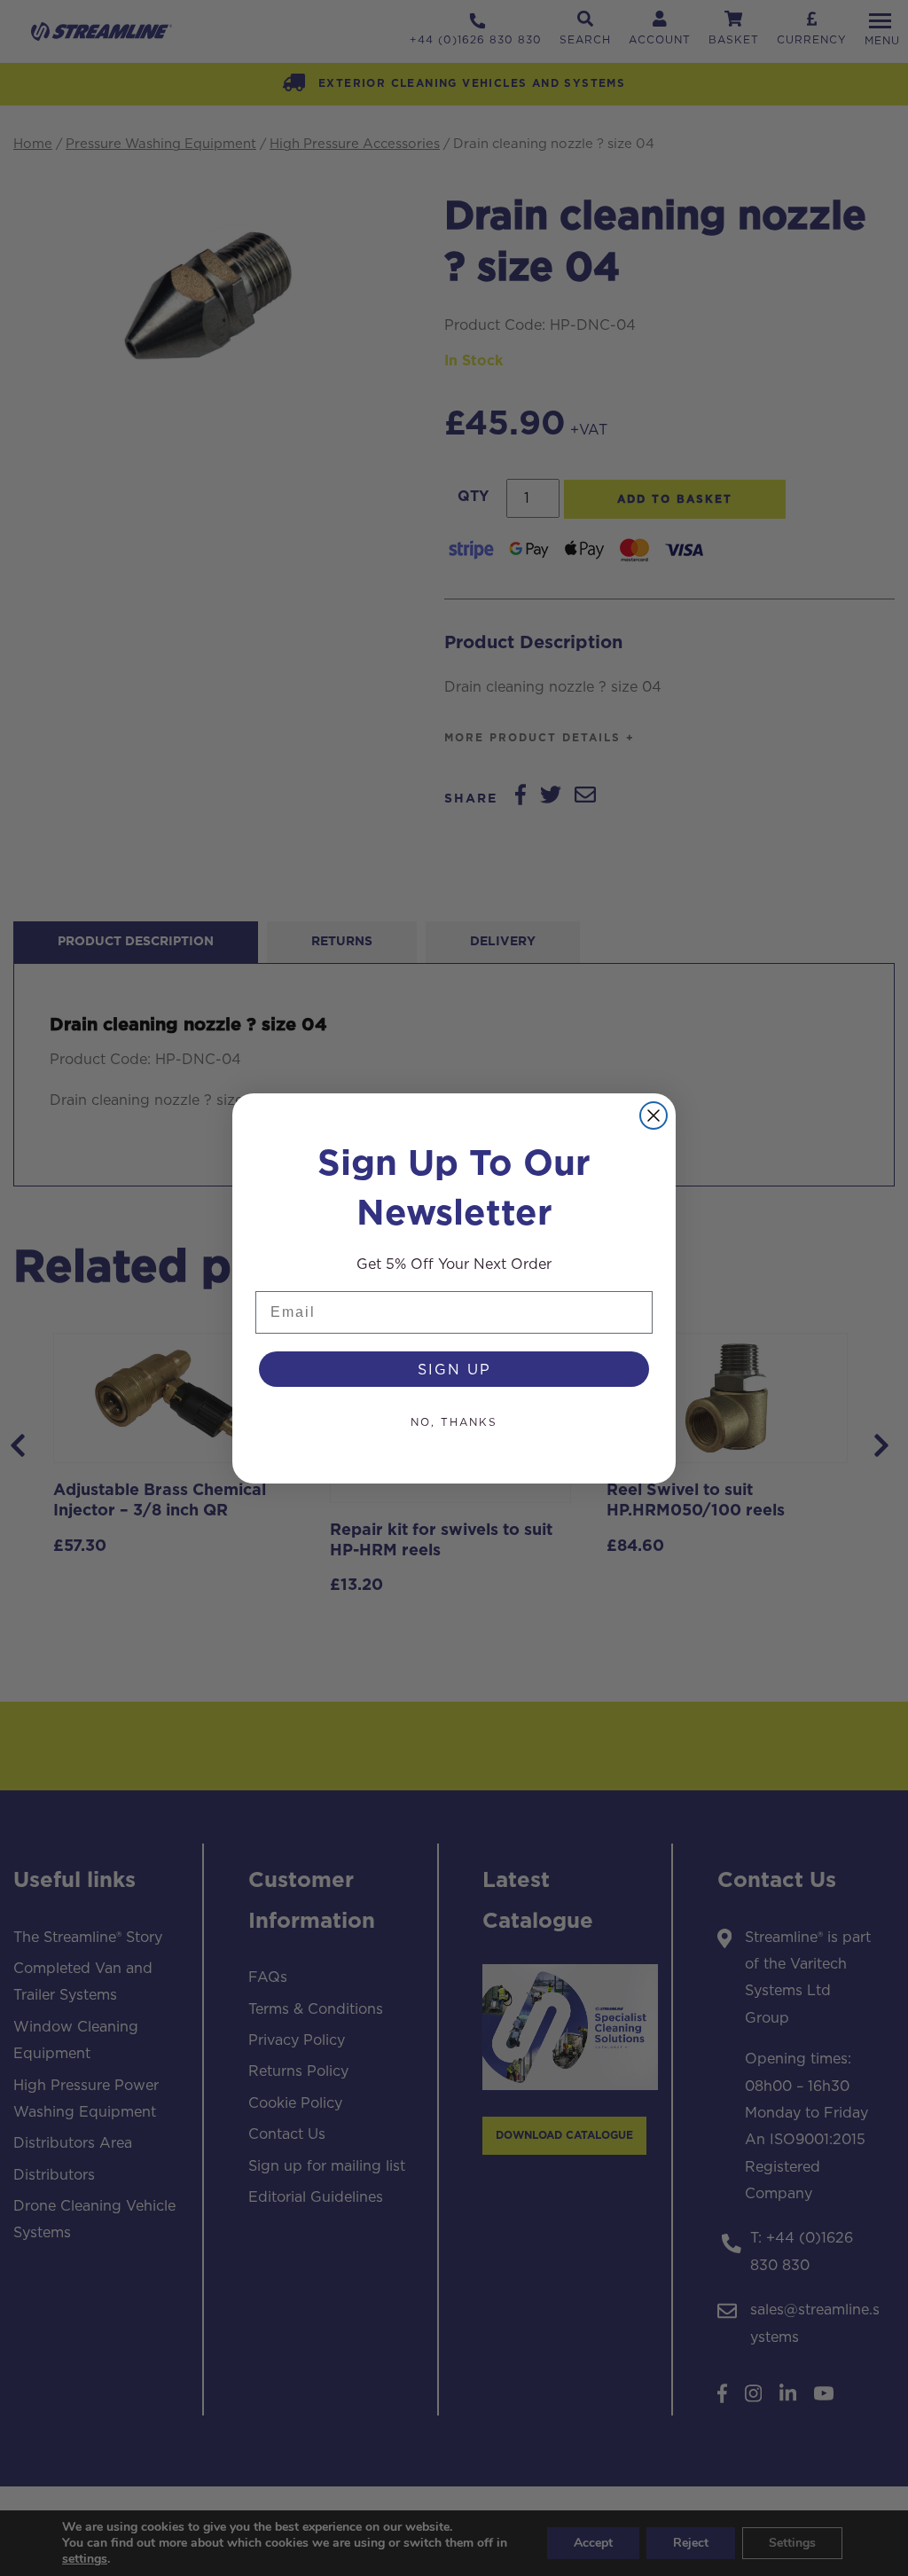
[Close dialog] (654, 1116)
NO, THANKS (454, 1422)
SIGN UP (454, 1369)
